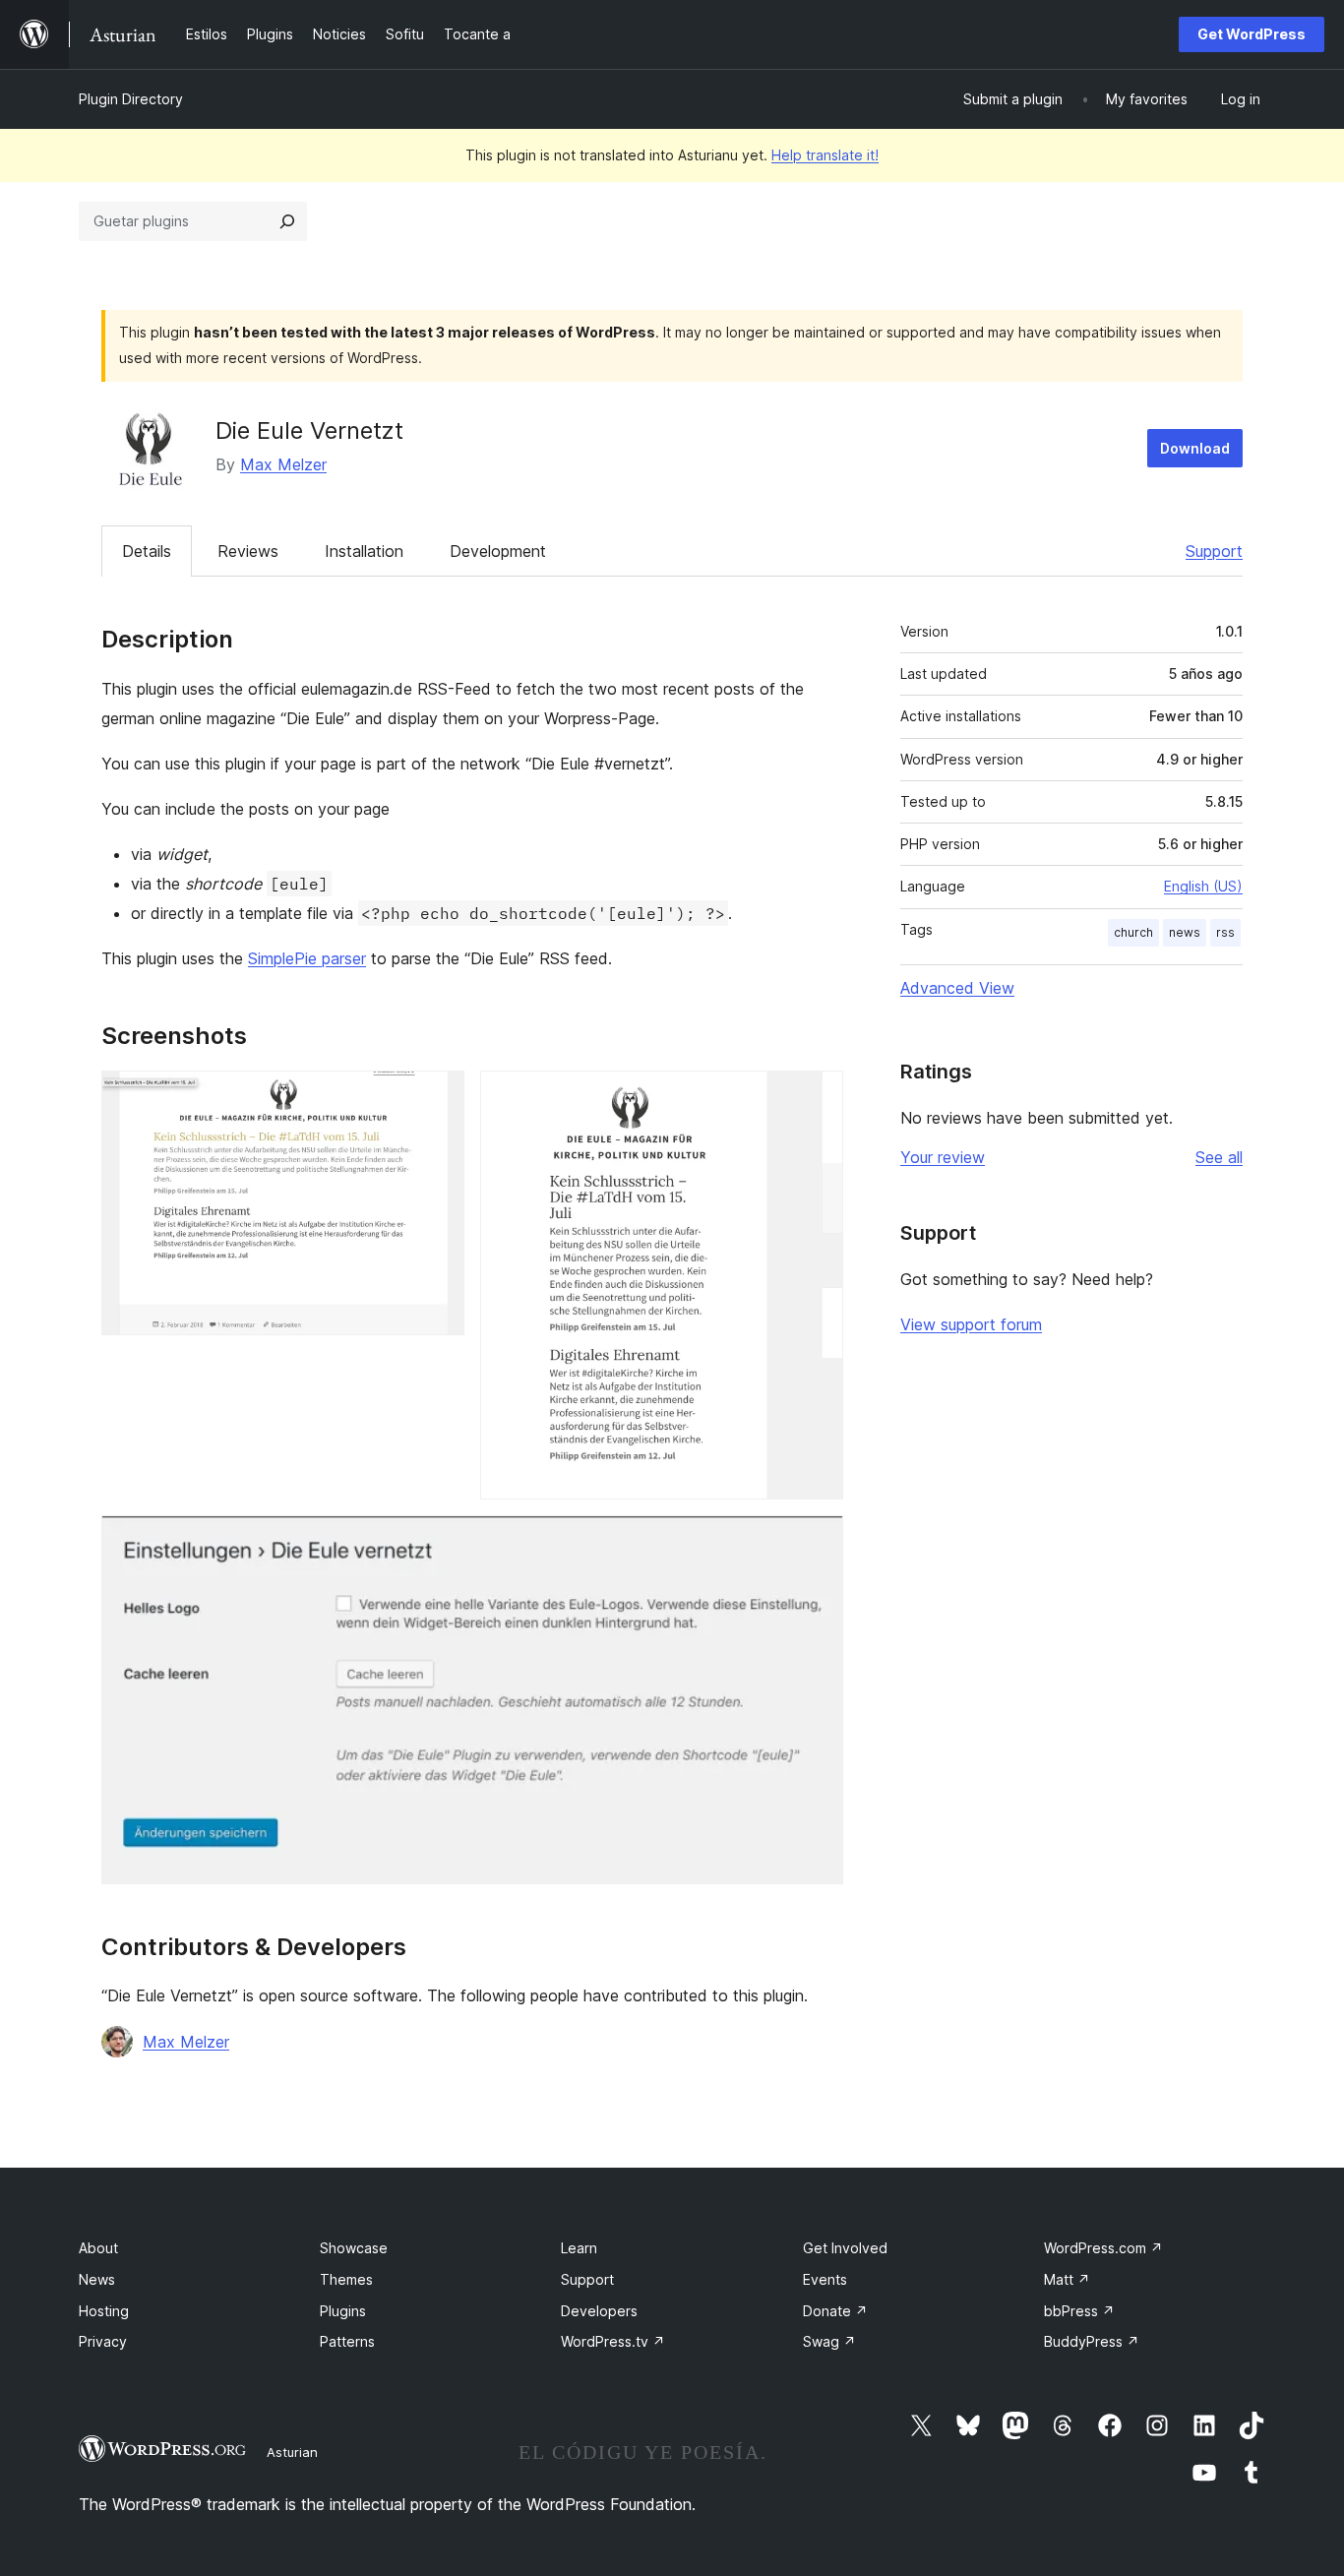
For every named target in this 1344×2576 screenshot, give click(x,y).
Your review (943, 1157)
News (97, 2279)
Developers (599, 2311)
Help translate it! (825, 155)
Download (1195, 448)
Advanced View (957, 988)
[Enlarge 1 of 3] (438, 1097)
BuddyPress (1092, 2341)
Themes (346, 2279)
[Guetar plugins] (287, 221)
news (1185, 932)
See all (1219, 1157)
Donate (835, 2311)
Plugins (343, 2311)
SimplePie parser (307, 958)
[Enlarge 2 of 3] (817, 1097)
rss (1225, 932)
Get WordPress (1252, 34)
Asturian (292, 2452)
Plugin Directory (131, 99)
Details (147, 551)
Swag (829, 2341)
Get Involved (845, 2248)
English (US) (1203, 886)
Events (825, 2279)
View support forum (971, 1324)
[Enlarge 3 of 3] (817, 1542)
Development (498, 551)
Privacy (103, 2341)
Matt (1067, 2279)
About (98, 2248)
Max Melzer (283, 464)
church (1133, 932)
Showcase (354, 2248)
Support (1214, 551)
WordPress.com (1103, 2248)
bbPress (1079, 2311)
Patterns (347, 2341)
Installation (364, 551)
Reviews (248, 551)
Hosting (104, 2311)
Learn (579, 2248)
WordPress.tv (613, 2341)
